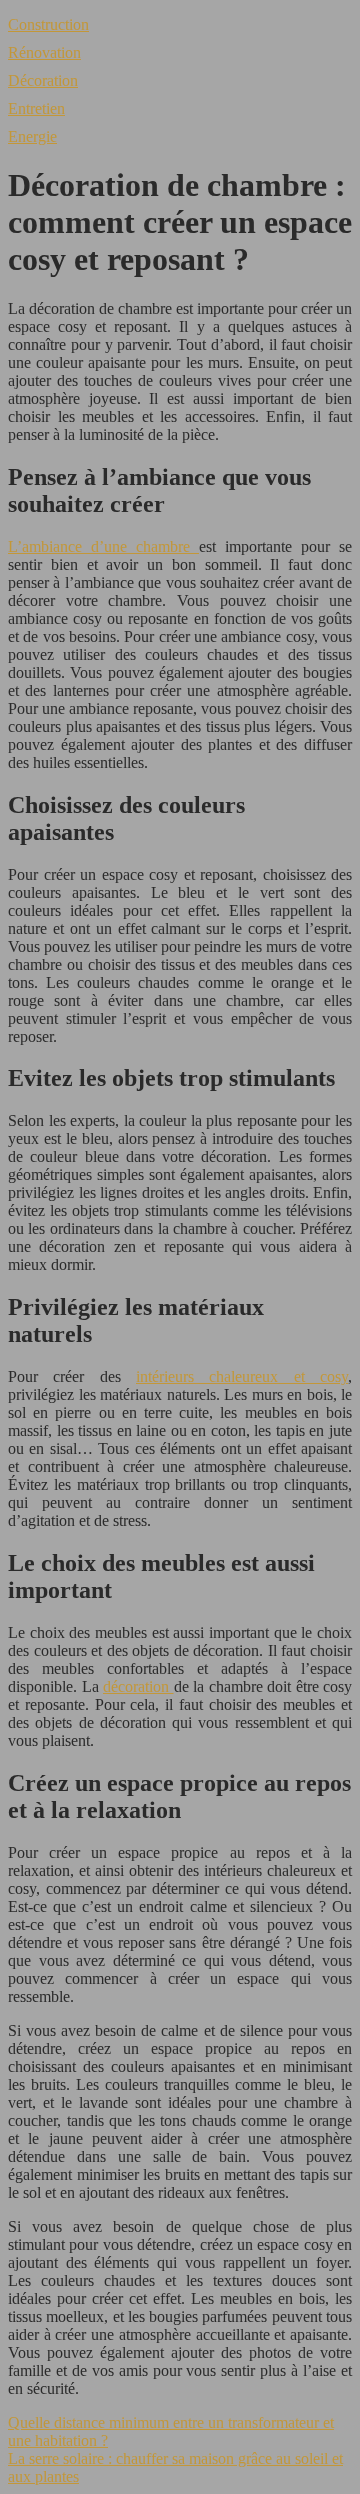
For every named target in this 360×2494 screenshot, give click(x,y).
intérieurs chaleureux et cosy (242, 1376)
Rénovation (44, 52)
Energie (32, 136)
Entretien (36, 108)
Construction (48, 24)
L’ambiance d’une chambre (103, 546)
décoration (138, 1686)
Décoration (43, 80)
